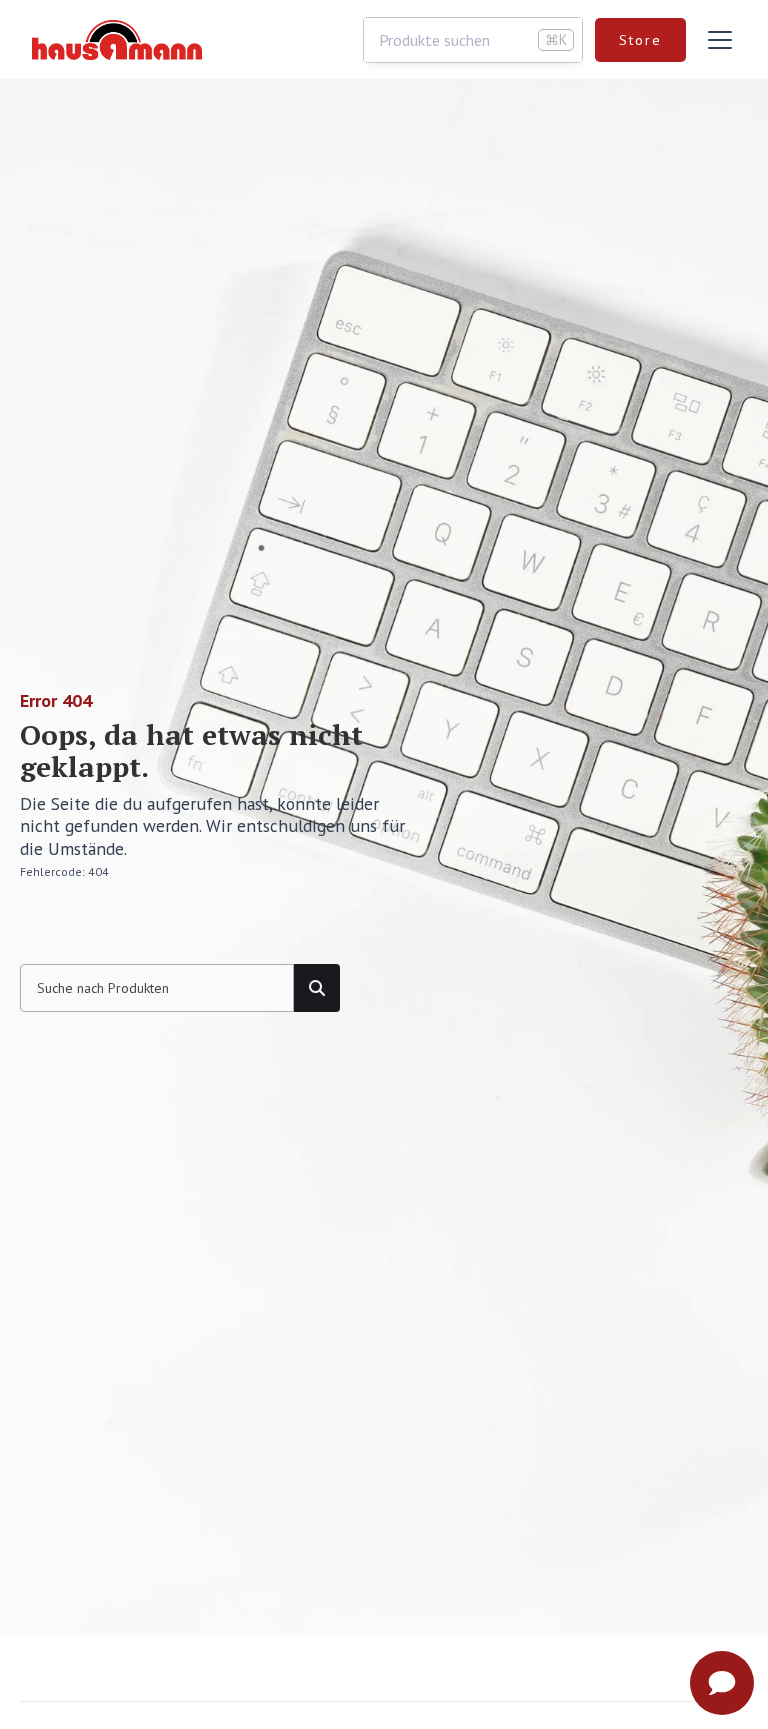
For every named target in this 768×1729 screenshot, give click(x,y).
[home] (117, 40)
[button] (716, 40)
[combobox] (473, 40)
